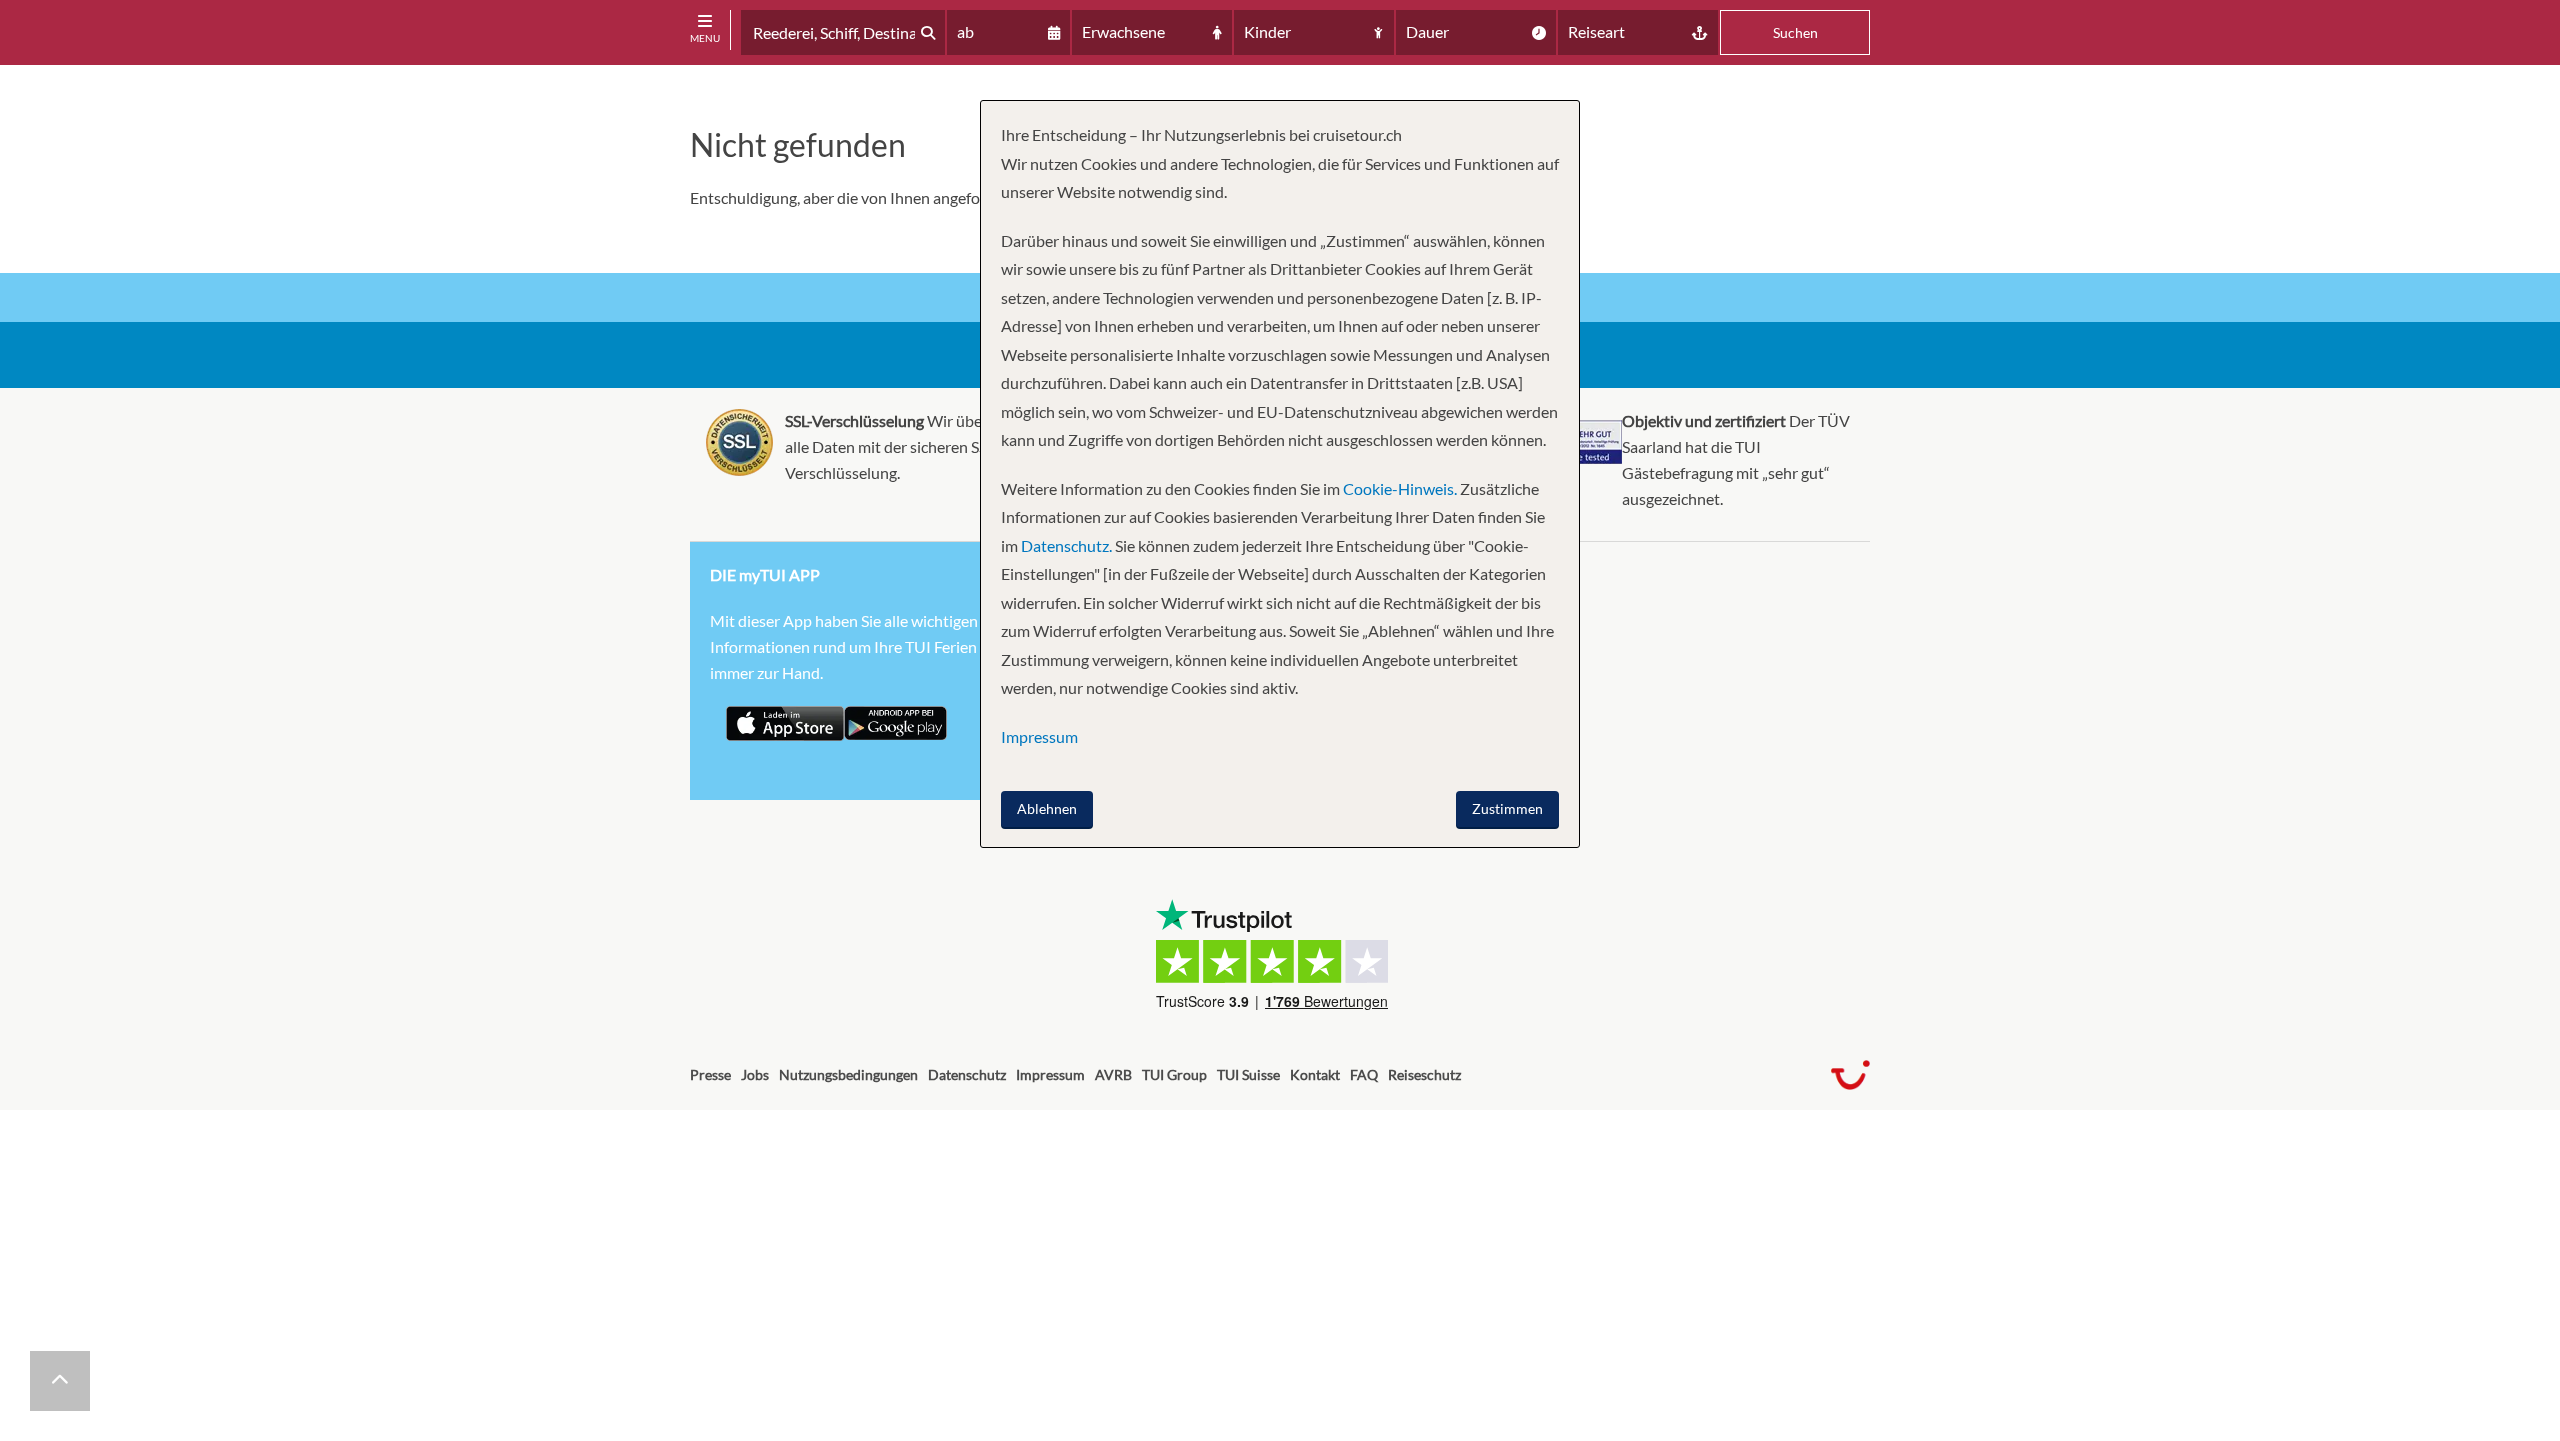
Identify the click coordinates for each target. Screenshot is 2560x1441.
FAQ (1364, 1074)
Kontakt (1315, 1074)
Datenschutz (967, 1074)
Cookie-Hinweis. (1398, 488)
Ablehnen (1047, 808)
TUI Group (1174, 1074)
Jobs (755, 1074)
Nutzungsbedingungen (848, 1074)
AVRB (1113, 1074)
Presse (710, 1074)
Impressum (1050, 1074)
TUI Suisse (1248, 1074)
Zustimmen (1507, 808)
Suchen (1795, 32)
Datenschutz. (1066, 545)
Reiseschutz (1424, 1074)
